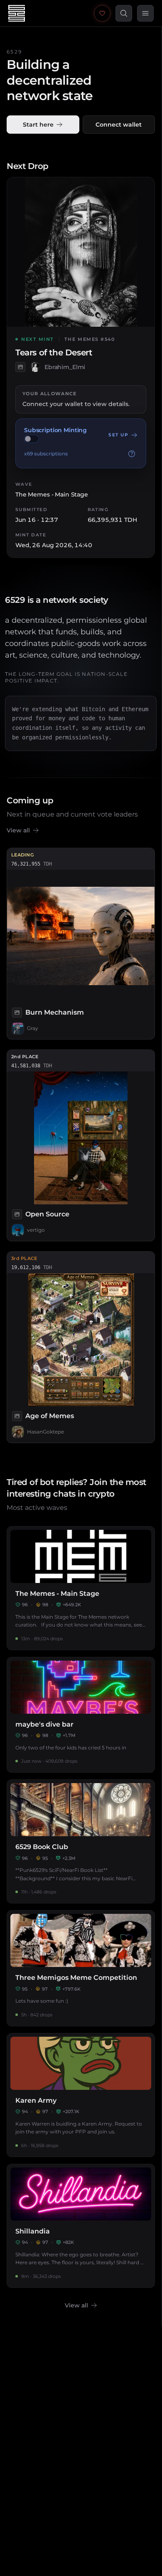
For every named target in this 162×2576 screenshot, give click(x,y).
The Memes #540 (90, 339)
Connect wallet (119, 125)
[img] (32, 439)
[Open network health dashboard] (102, 13)
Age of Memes (50, 1416)
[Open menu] (145, 13)
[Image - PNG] (17, 1416)
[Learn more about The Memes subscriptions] (132, 454)
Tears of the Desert (54, 353)
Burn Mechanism (55, 1012)
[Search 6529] (124, 13)
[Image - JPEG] (20, 367)
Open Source (47, 1214)
